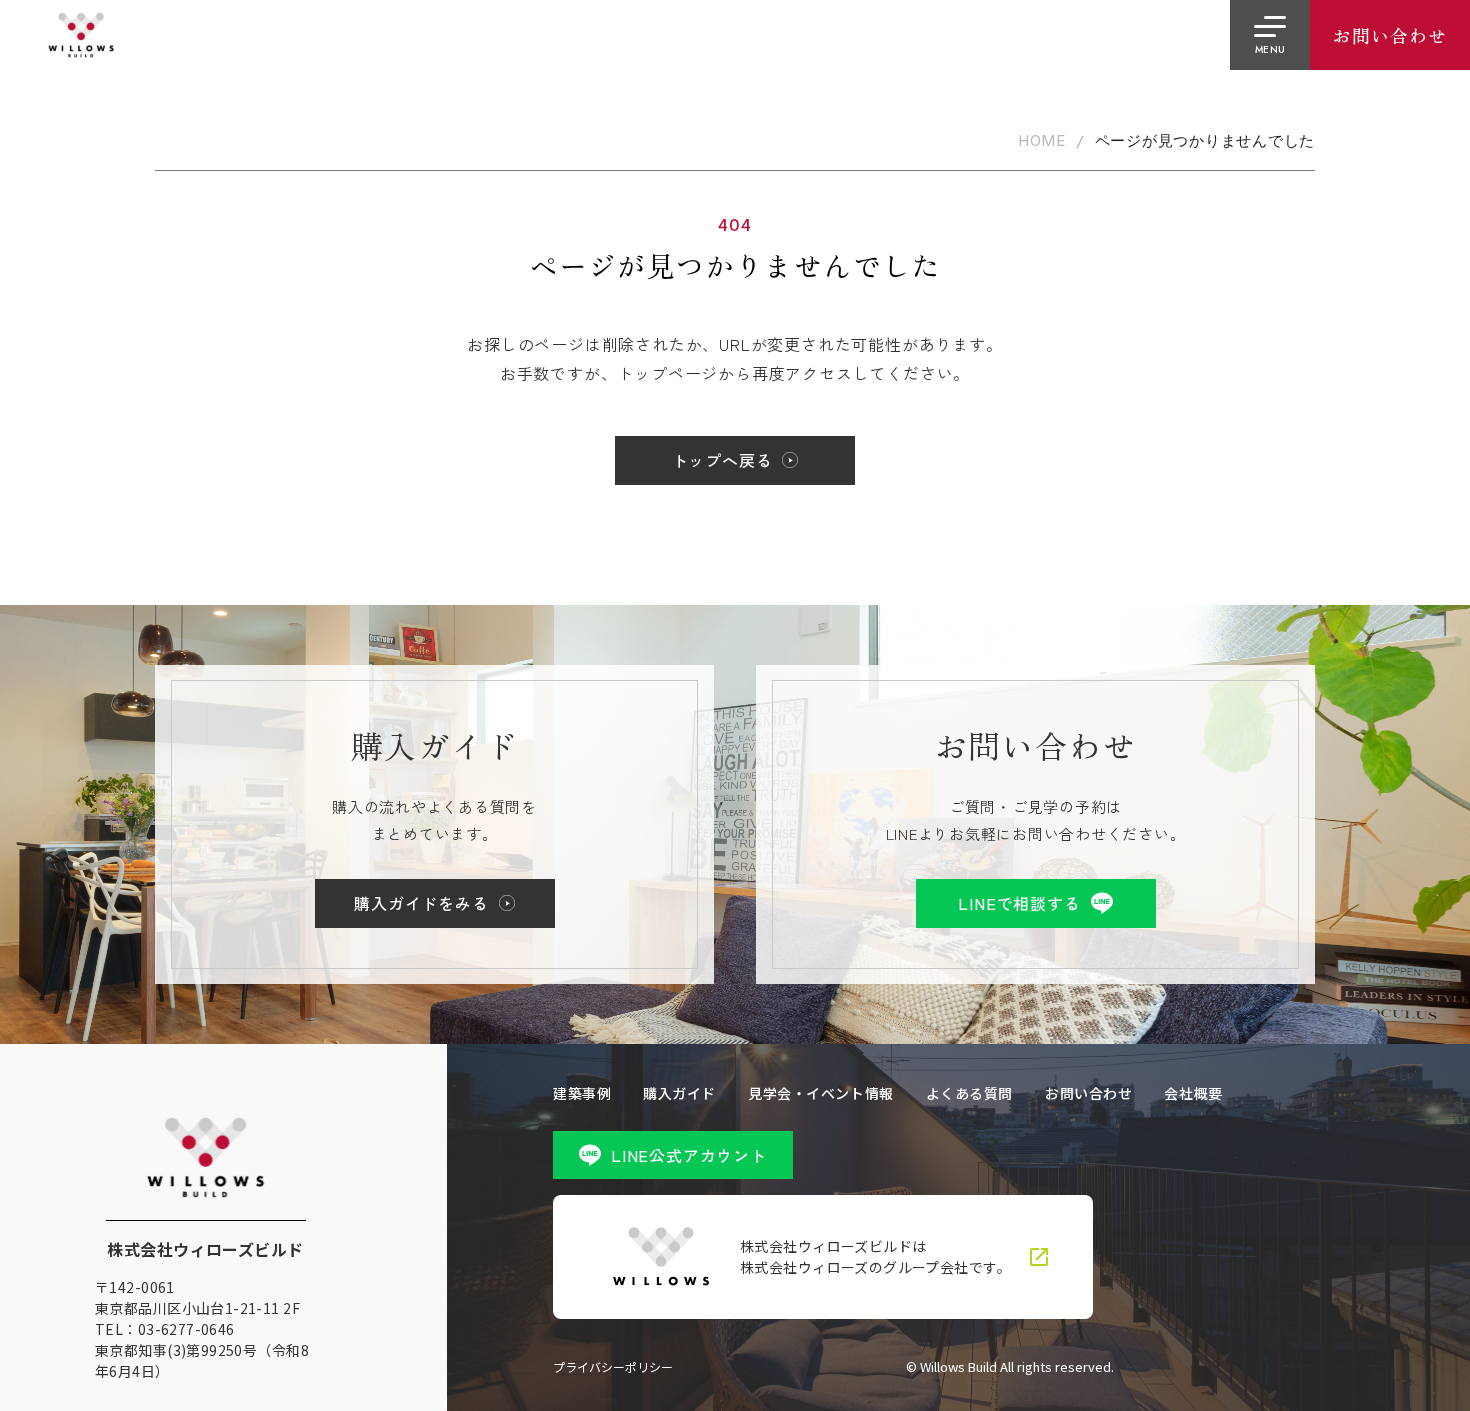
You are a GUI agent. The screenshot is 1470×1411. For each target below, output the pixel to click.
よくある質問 (969, 1093)
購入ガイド (679, 1093)
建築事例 (582, 1093)
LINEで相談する (1019, 903)
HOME (1042, 141)
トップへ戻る (722, 460)
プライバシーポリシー (613, 1367)
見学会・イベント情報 (821, 1093)
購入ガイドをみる (421, 903)
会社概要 (1193, 1093)
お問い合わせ (1088, 1093)
